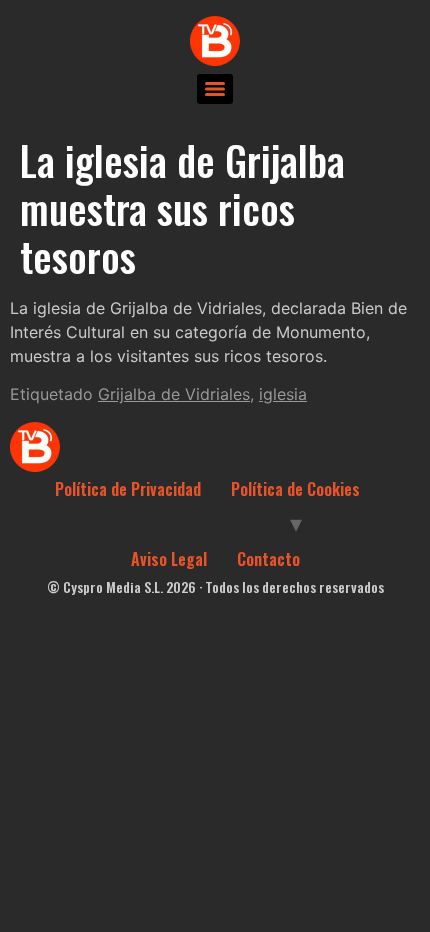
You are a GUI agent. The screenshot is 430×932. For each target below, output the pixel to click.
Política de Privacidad (128, 489)
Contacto (268, 559)
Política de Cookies (295, 489)
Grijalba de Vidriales (174, 394)
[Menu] (215, 89)
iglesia (283, 394)
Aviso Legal (169, 559)
